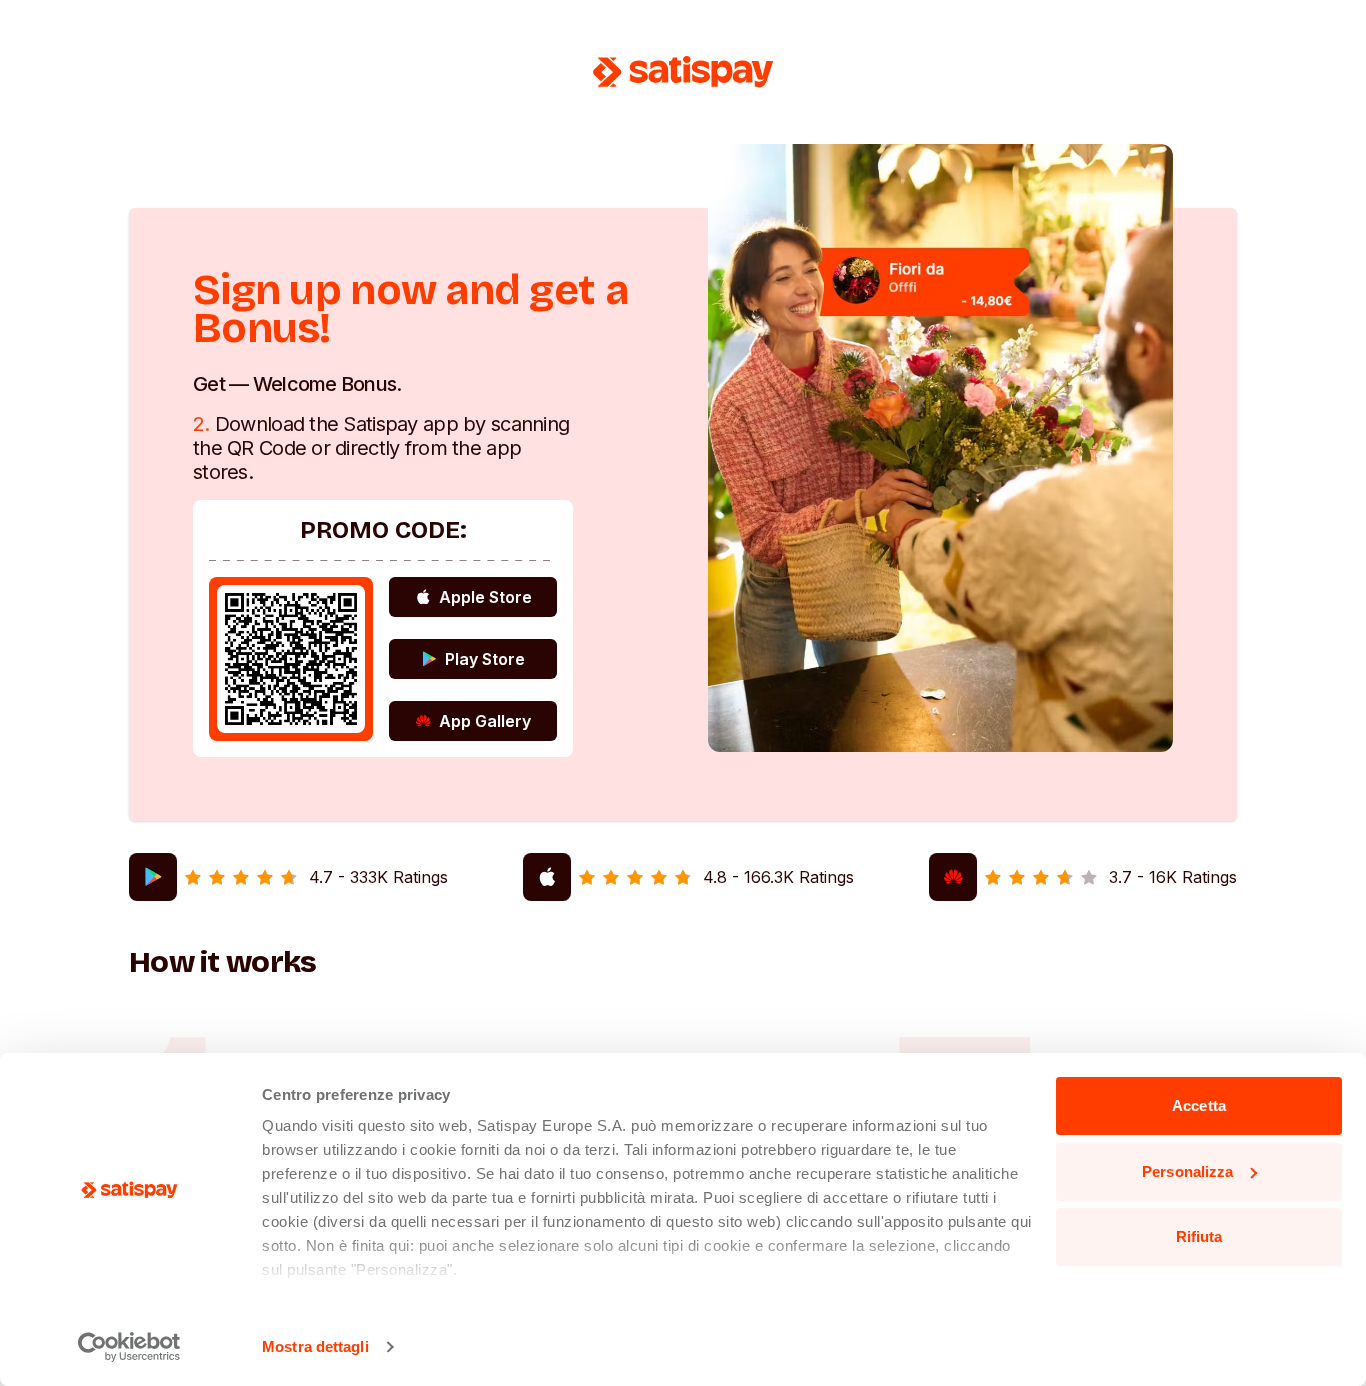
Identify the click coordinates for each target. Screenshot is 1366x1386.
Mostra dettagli (315, 1346)
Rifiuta (1199, 1236)
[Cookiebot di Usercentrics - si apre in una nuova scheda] (129, 1347)
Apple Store (485, 597)
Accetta (1199, 1105)
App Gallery (485, 721)
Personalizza (1187, 1171)
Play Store (485, 659)
